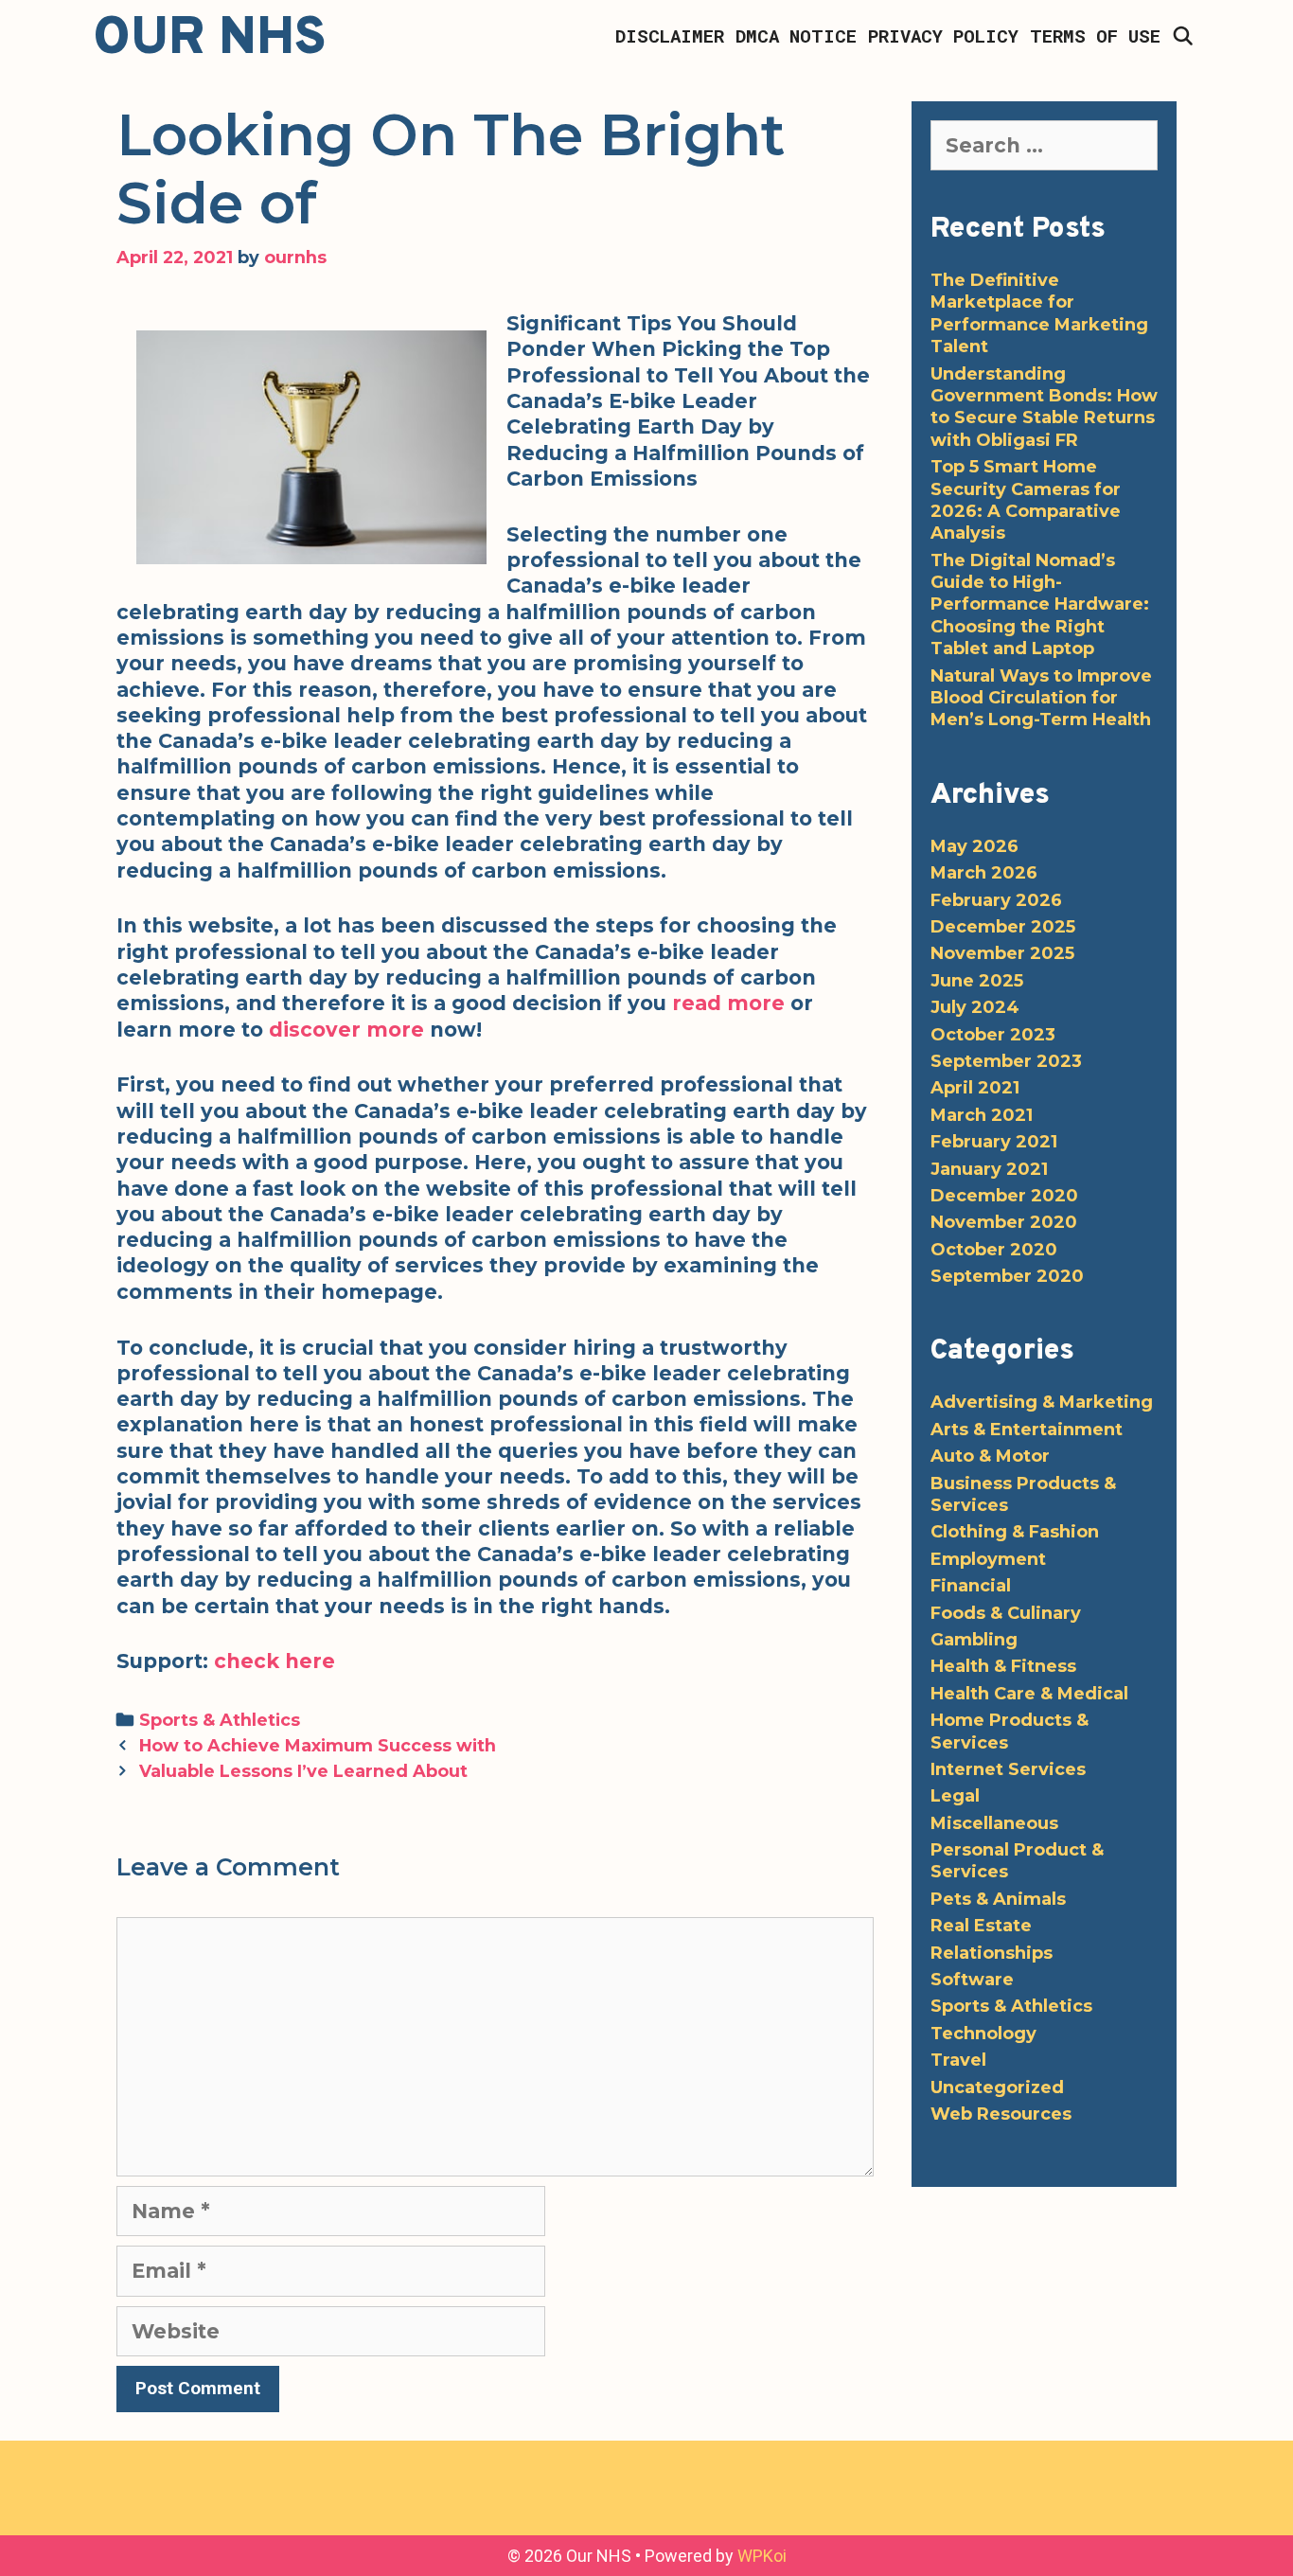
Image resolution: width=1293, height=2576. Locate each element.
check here (275, 1661)
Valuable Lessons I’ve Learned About (303, 1771)
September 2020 (1007, 1276)
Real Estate (981, 1926)
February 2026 (996, 900)
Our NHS (210, 40)
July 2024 (975, 1007)
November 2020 (1004, 1222)
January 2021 (989, 1169)
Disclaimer (670, 36)
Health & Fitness (1003, 1666)
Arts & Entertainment (1027, 1430)
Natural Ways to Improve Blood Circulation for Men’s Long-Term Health (1041, 698)
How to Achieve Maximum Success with (318, 1745)
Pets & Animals (998, 1899)
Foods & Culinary (1006, 1613)
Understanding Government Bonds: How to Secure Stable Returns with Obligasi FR (1044, 407)
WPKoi (762, 2556)
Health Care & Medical (1029, 1694)
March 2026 (984, 873)
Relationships (992, 1953)
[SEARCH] (1183, 36)
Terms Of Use (1095, 36)
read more (728, 1003)
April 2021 (975, 1088)
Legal (955, 1796)
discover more (346, 1030)
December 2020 (1004, 1196)
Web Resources (1001, 2114)
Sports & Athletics (220, 1720)
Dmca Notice (796, 36)
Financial (971, 1586)
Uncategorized (997, 2087)
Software (972, 1980)
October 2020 (994, 1250)
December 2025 (1003, 927)
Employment (988, 1559)
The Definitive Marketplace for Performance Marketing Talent (1039, 313)
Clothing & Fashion (1015, 1532)
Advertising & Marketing (1042, 1402)
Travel (958, 2060)
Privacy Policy (943, 36)
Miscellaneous (994, 1823)
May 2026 (974, 846)
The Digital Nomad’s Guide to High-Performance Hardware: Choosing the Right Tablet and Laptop (1040, 605)
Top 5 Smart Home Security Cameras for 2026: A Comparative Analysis (1026, 500)
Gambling (974, 1640)
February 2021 (994, 1142)
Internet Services (1008, 1769)
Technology (983, 2034)
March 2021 (982, 1115)
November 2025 (1002, 953)
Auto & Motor (990, 1456)
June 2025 (977, 981)
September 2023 (1006, 1061)
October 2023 (993, 1035)
